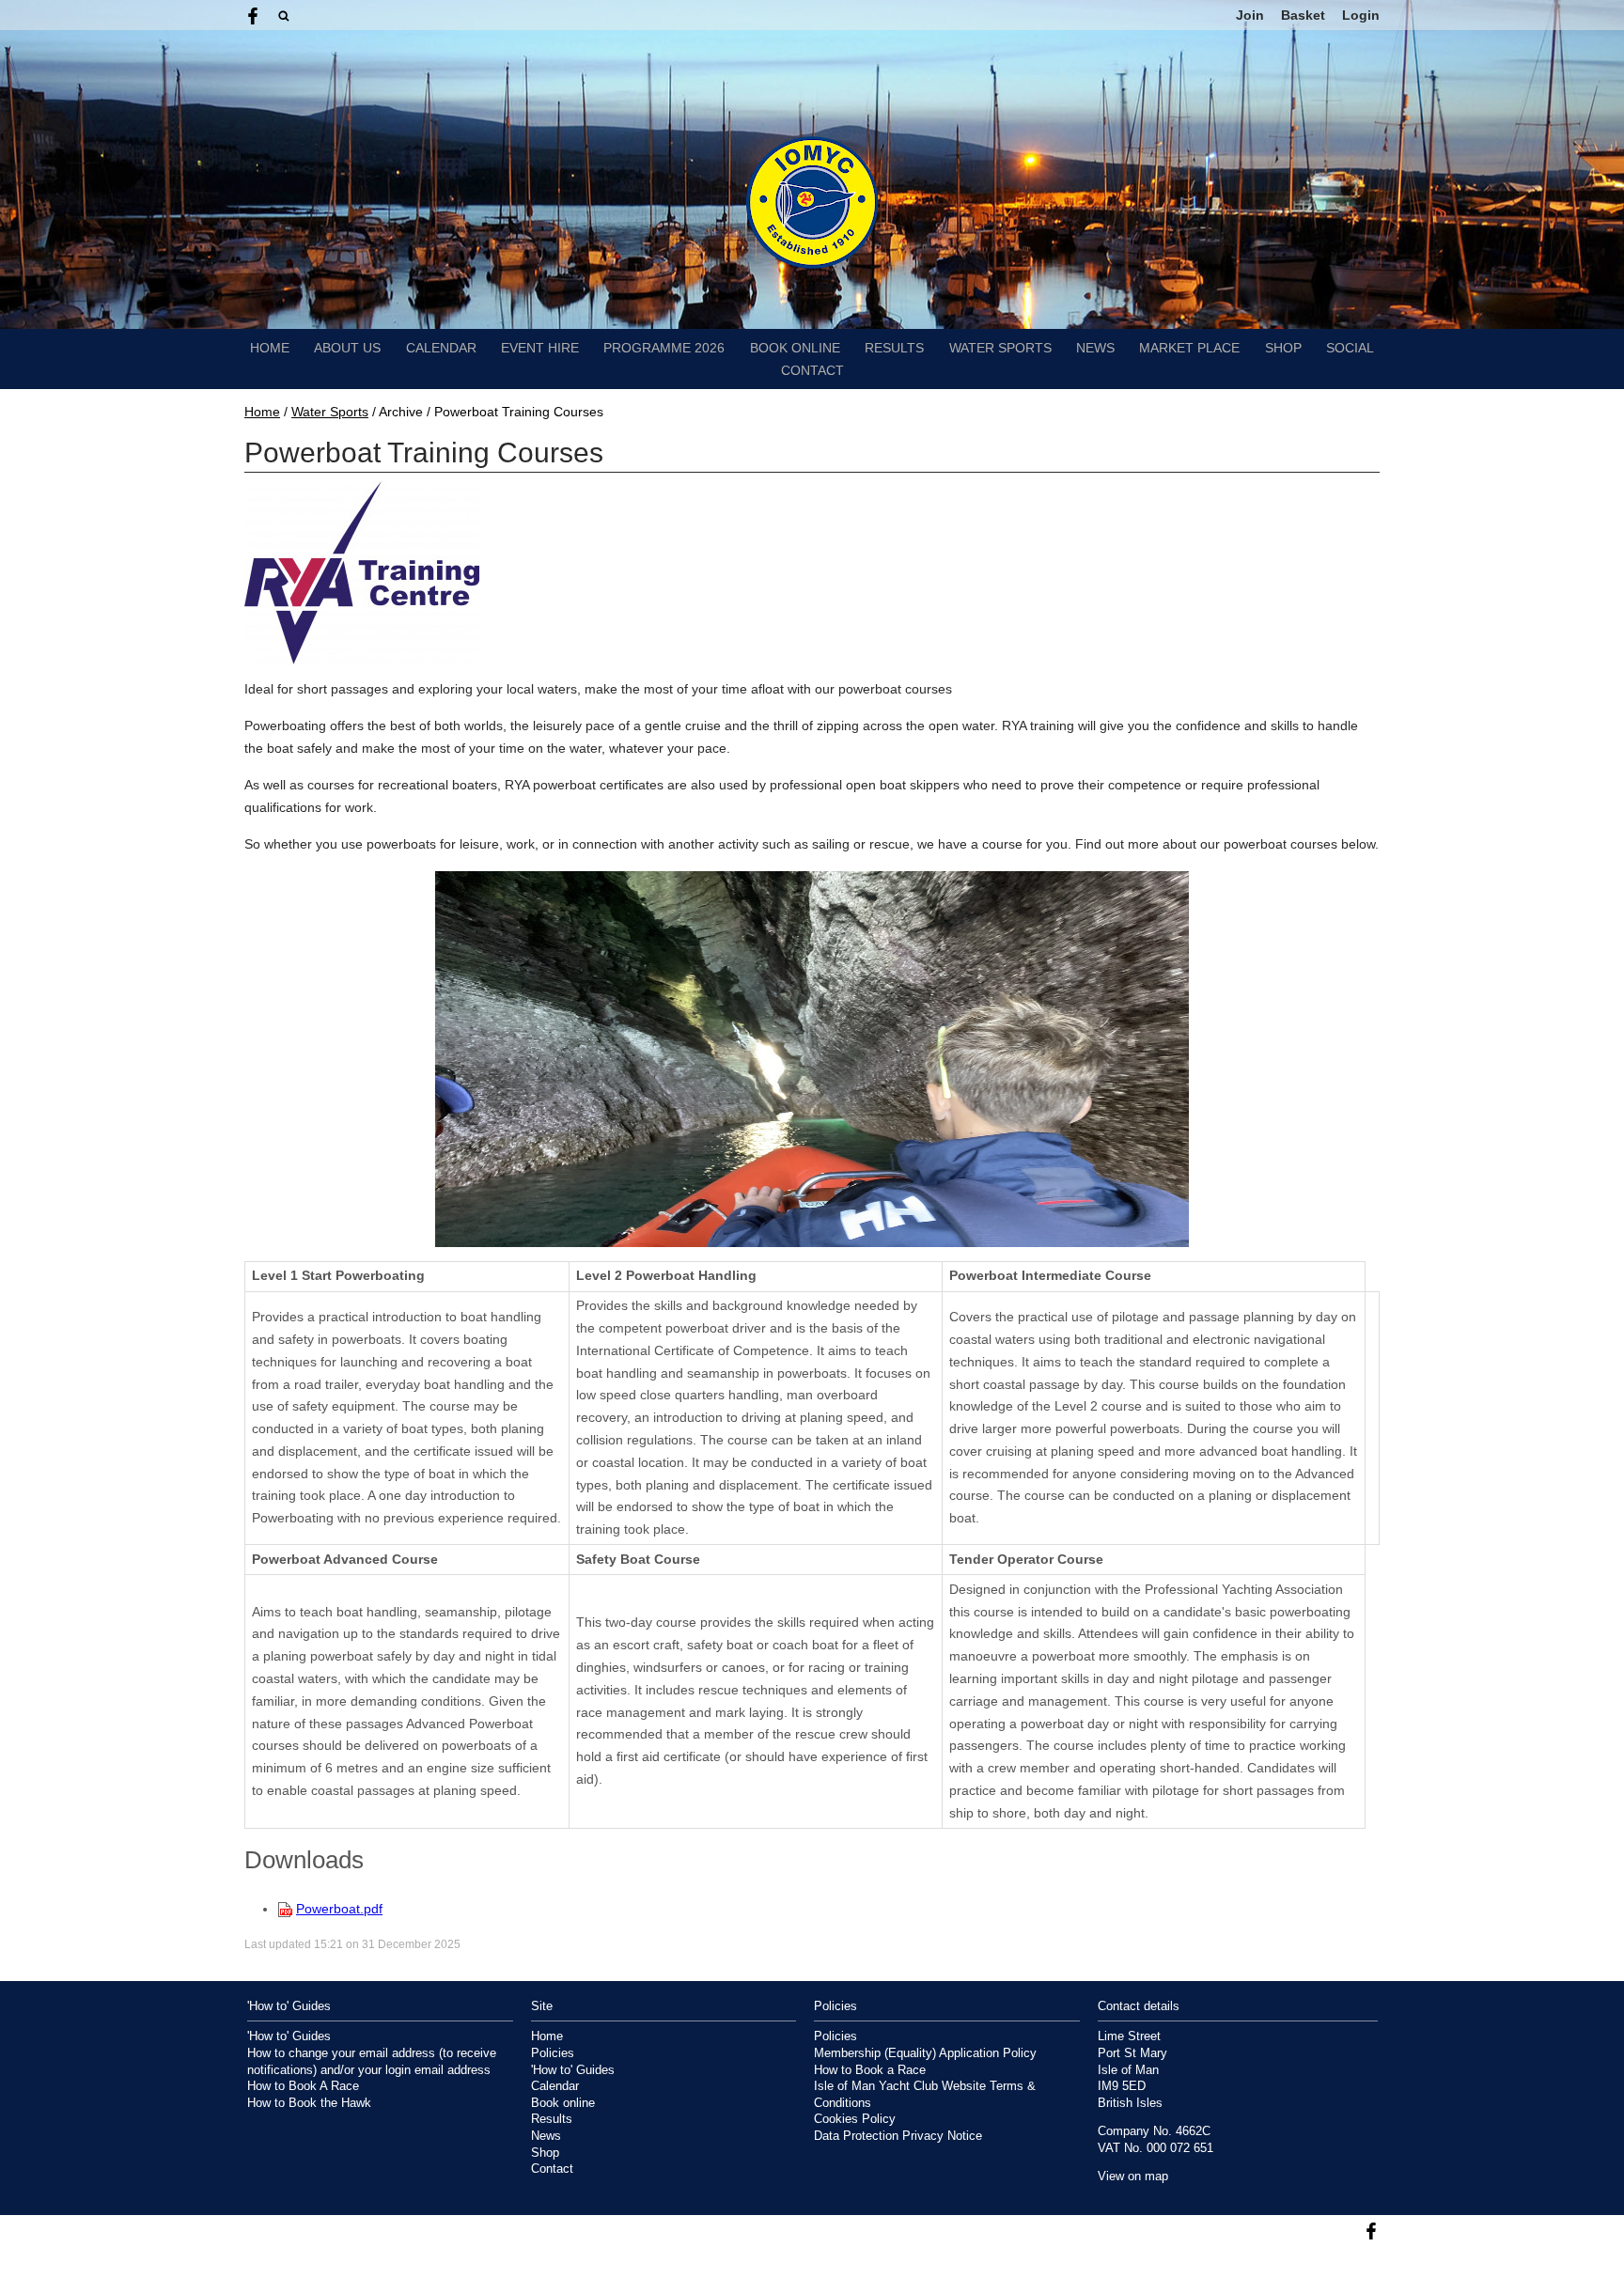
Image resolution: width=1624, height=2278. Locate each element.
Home (270, 348)
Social (1350, 348)
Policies (553, 2053)
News (1095, 348)
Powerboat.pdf (339, 1909)
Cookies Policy (855, 2119)
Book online (795, 348)
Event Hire (540, 348)
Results (894, 348)
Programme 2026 (664, 348)
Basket (1303, 15)
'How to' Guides (289, 2036)
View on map (1133, 2177)
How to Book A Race (303, 2086)
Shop (1283, 348)
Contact (812, 370)
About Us (347, 348)
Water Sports (1000, 348)
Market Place (1189, 348)
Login (1361, 15)
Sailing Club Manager (1324, 2264)
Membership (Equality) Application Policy (925, 2053)
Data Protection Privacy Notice (898, 2136)
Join (1250, 15)
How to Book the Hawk (309, 2103)
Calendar (441, 348)
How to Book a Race (870, 2070)
